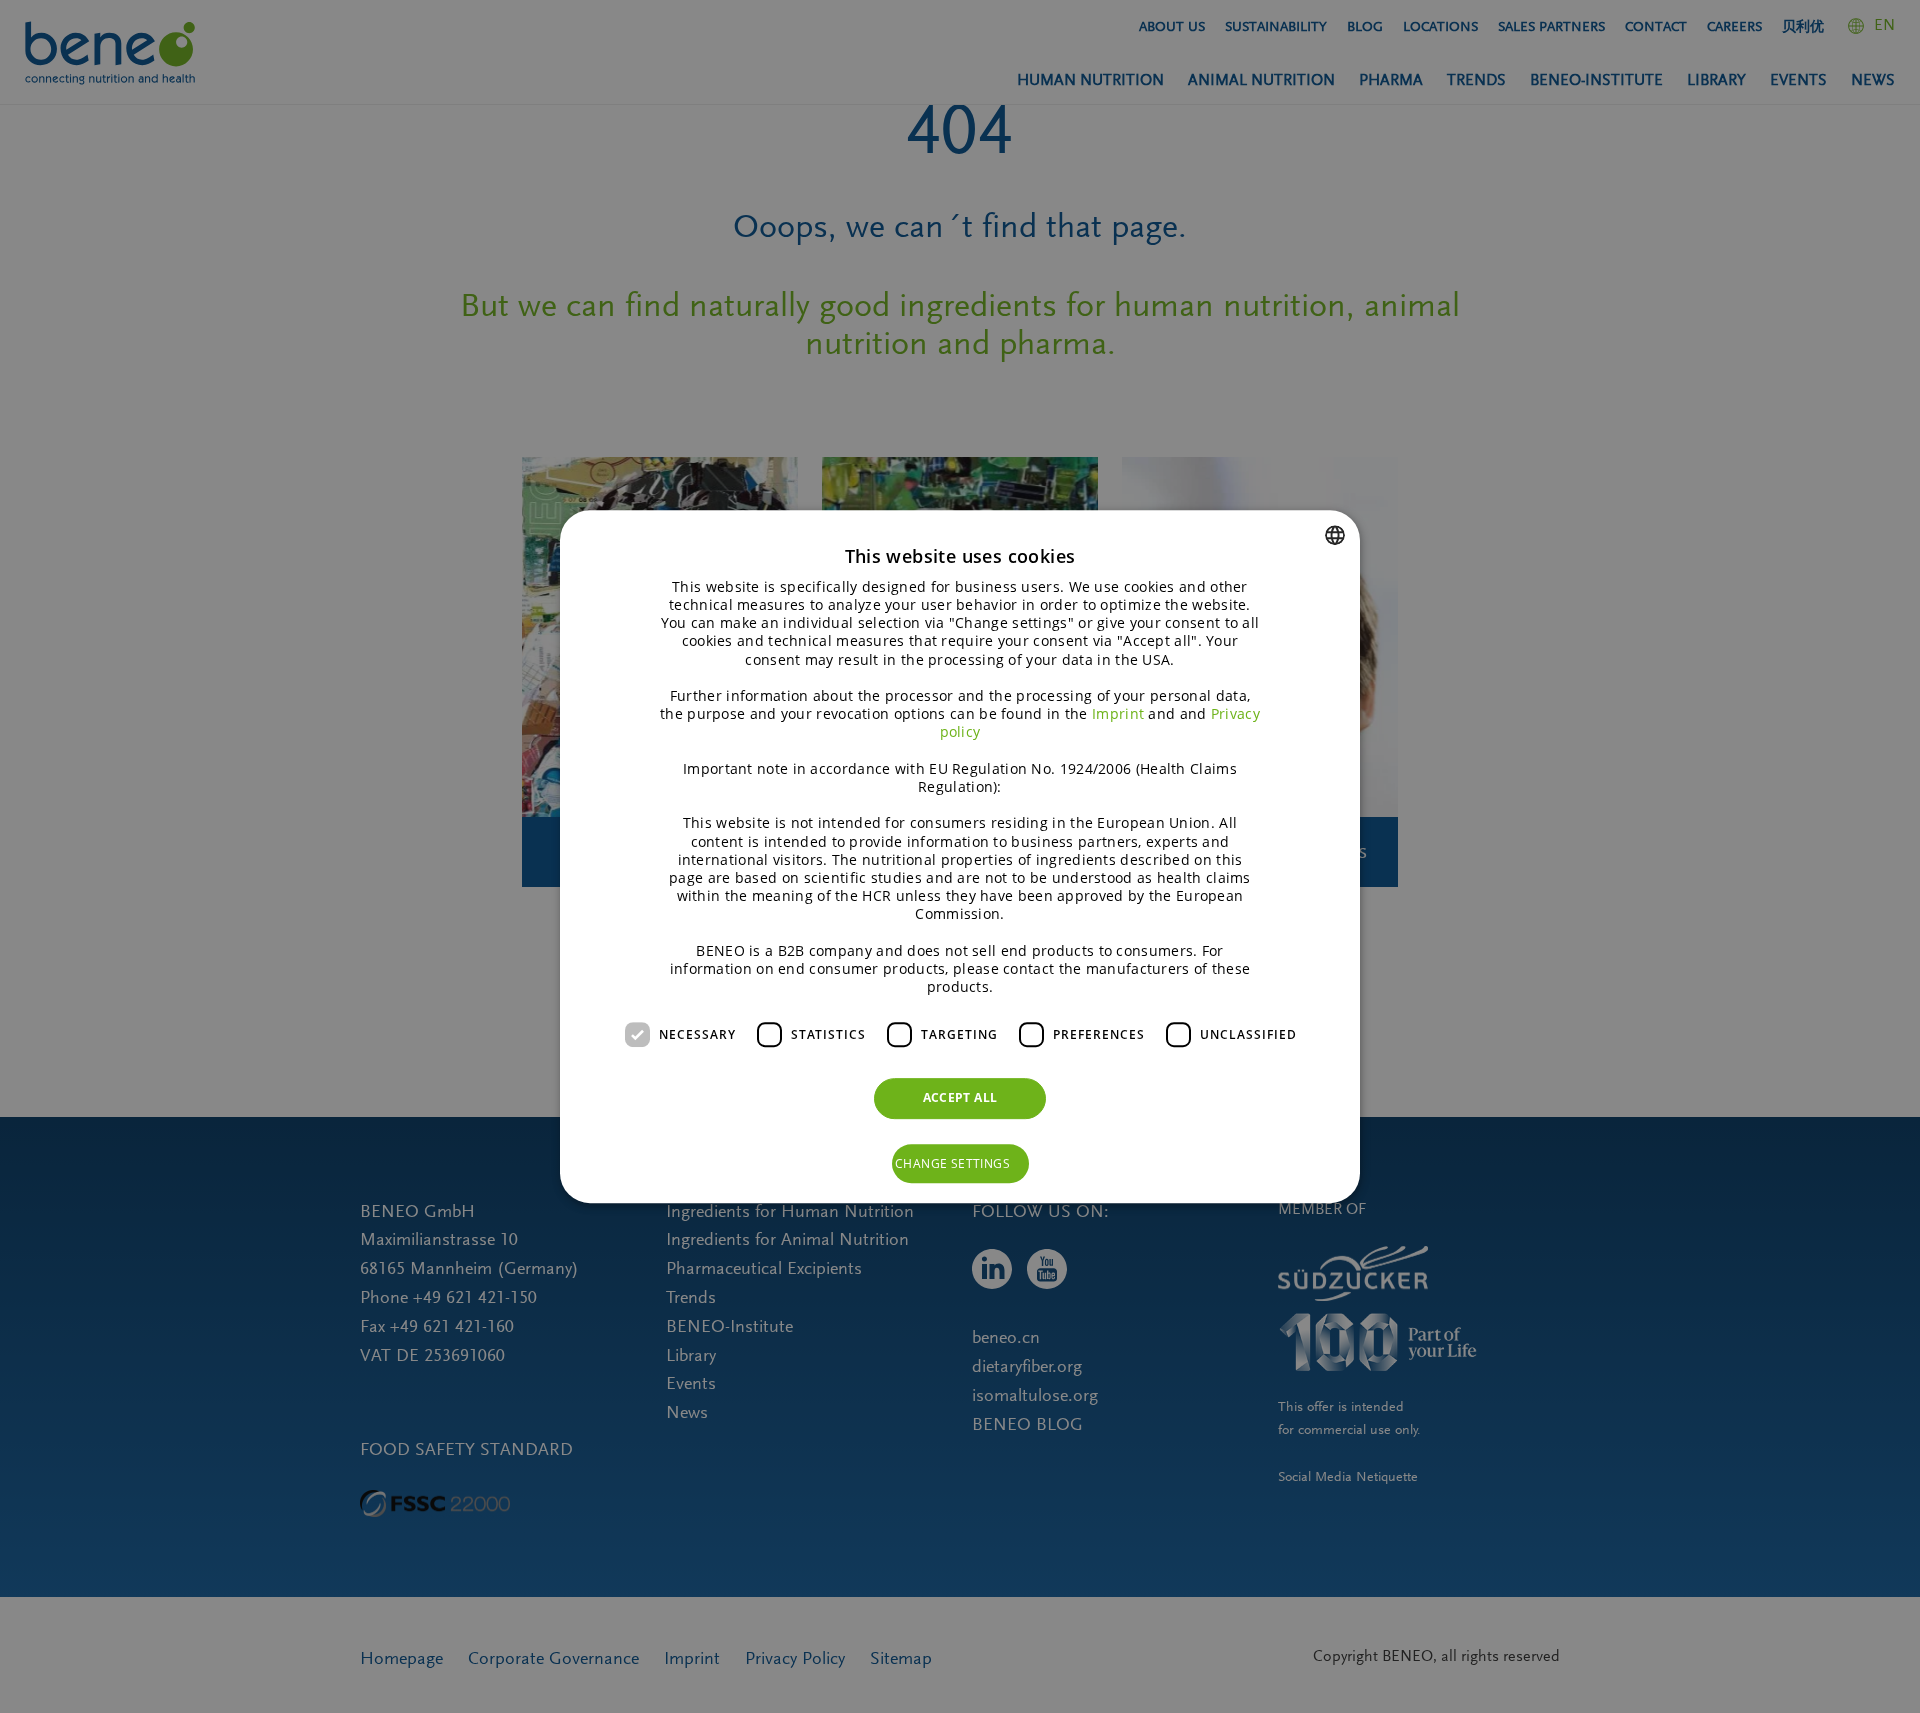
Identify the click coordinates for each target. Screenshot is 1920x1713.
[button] (960, 1164)
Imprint (1118, 713)
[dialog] (960, 857)
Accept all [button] (960, 1097)
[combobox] (1335, 535)
